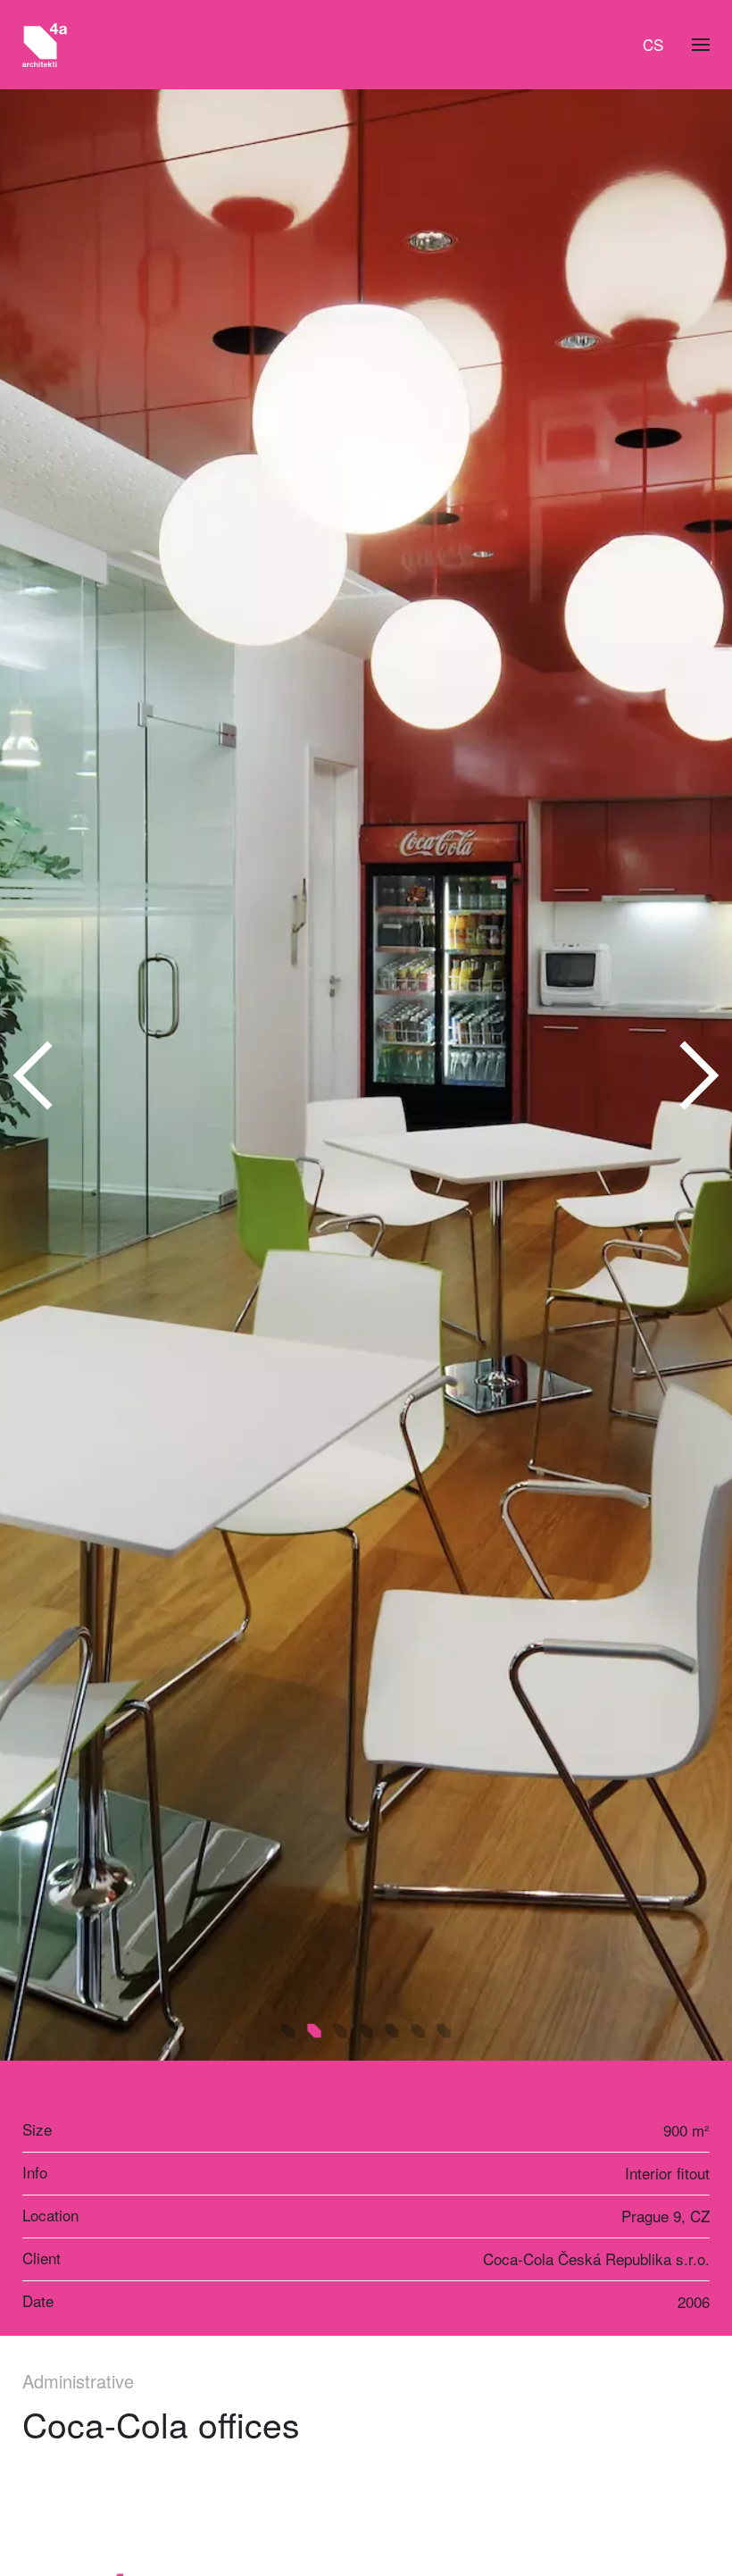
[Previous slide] (34, 1075)
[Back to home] (45, 45)
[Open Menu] (701, 45)
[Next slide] (698, 1075)
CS (653, 44)
